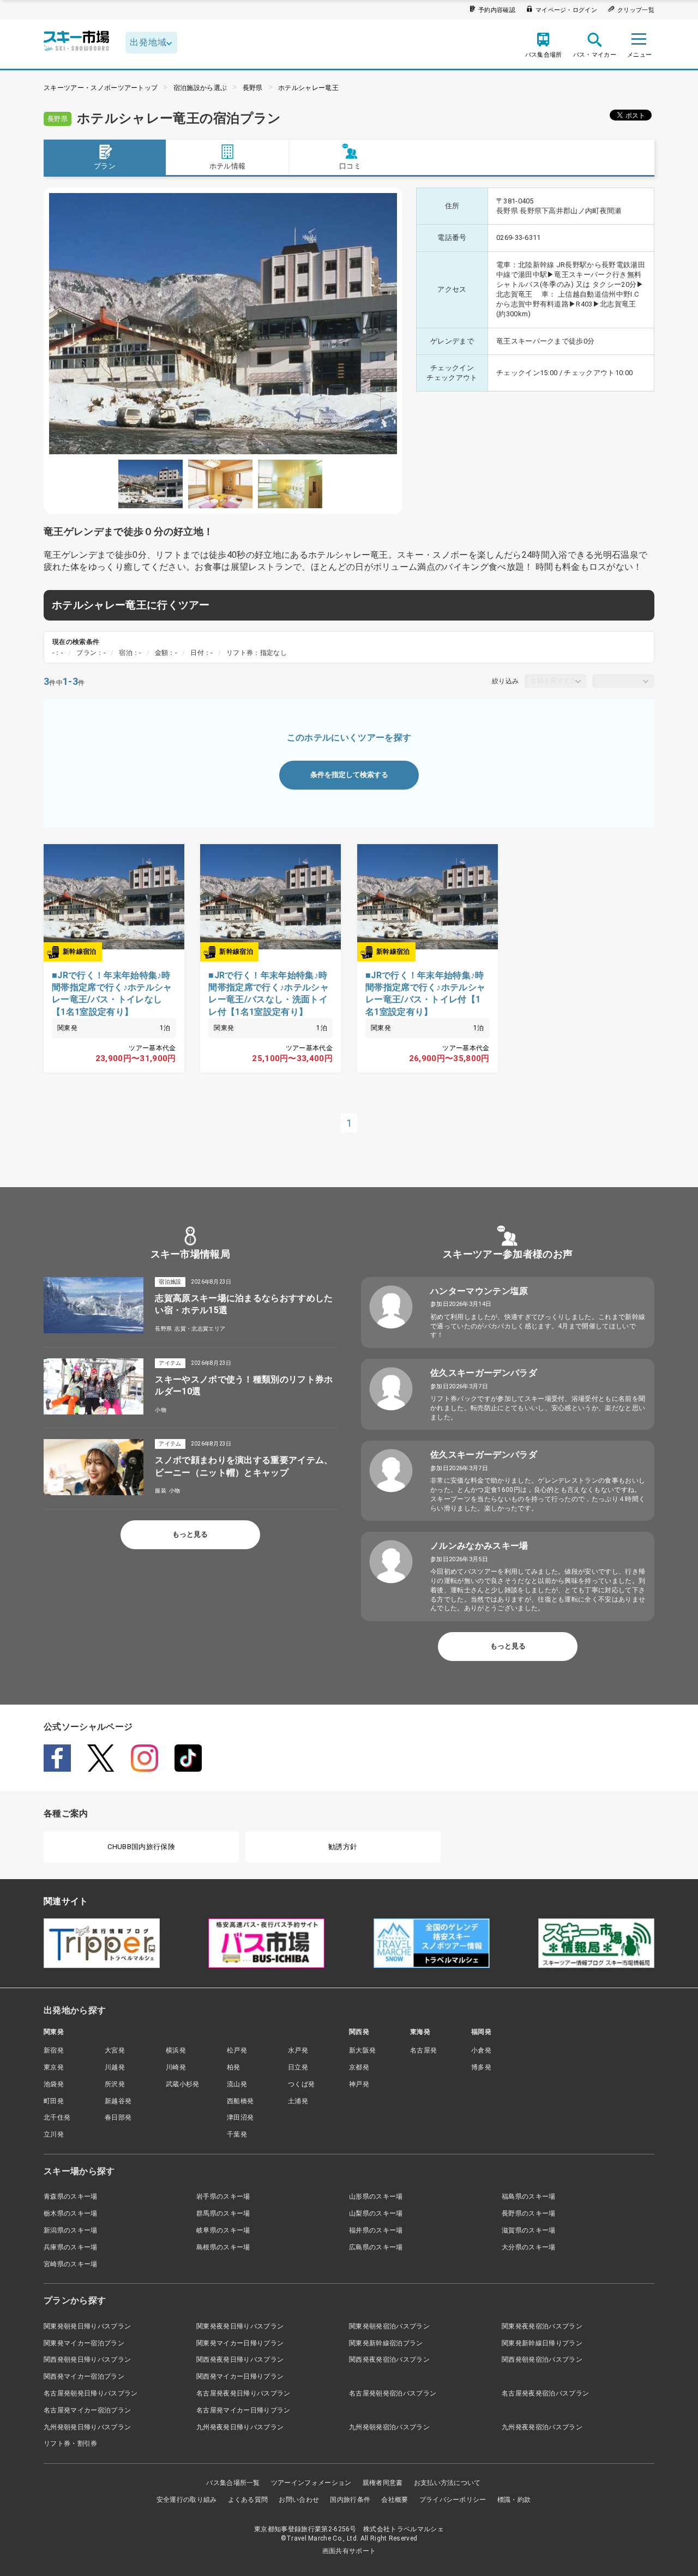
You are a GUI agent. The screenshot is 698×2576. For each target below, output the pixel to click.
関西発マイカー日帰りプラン (240, 2376)
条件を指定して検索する (349, 775)
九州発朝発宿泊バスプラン (389, 2427)
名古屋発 (423, 2050)
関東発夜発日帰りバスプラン (240, 2326)
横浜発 (176, 2050)
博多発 (481, 2067)
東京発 (54, 2067)
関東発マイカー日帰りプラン (240, 2343)
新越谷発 (118, 2101)
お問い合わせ (299, 2500)
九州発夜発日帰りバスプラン (240, 2427)
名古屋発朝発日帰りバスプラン (91, 2393)
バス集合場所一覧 (233, 2483)
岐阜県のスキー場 (223, 2230)
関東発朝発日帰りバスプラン (87, 2326)
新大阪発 (362, 2050)
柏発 (234, 2067)
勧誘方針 (343, 1847)
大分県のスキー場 (529, 2247)
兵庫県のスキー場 (71, 2247)
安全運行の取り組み (187, 2500)
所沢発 (115, 2084)
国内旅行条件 (350, 2500)
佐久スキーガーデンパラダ (484, 1373)
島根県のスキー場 (223, 2247)
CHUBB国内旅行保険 (141, 1847)
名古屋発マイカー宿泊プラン (87, 2410)
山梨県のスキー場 (376, 2213)
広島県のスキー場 (376, 2247)
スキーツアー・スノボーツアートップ (101, 88)
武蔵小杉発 (183, 2084)
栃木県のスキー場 (71, 2213)
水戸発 (298, 2050)
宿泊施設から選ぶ (200, 88)
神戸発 (359, 2084)
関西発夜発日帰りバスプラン (240, 2360)
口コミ (350, 166)
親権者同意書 (383, 2483)
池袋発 (54, 2084)
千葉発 (237, 2134)
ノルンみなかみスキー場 (479, 1546)
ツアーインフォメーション (311, 2483)
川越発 (115, 2067)
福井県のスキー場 (376, 2230)
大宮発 (115, 2050)
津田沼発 (240, 2117)
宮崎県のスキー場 (71, 2264)
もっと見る (190, 1534)
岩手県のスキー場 (223, 2196)
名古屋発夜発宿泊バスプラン (545, 2393)
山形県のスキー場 (376, 2196)
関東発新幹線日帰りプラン (542, 2343)
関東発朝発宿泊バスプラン (389, 2326)
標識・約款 (514, 2500)
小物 (161, 1410)
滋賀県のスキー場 (529, 2230)
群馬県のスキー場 (223, 2213)
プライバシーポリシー (453, 2500)
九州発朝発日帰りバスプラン (87, 2427)
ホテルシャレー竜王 (308, 88)
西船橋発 (240, 2101)
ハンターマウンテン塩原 (479, 1291)
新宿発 (54, 2050)
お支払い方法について (447, 2483)
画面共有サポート (349, 2551)
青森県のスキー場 (71, 2196)
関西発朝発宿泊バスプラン (542, 2360)
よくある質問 (248, 2500)
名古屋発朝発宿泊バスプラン (393, 2393)
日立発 (298, 2067)
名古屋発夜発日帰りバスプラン (243, 2393)
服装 (161, 1491)
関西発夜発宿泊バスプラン (389, 2360)
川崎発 (176, 2067)
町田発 (54, 2101)
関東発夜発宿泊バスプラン (542, 2326)
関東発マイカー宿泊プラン (84, 2343)
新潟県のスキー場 (71, 2230)
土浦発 (298, 2101)
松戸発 (237, 2050)
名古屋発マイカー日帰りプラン (243, 2410)
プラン (105, 166)
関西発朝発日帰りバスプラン (87, 2360)
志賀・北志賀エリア (200, 1329)
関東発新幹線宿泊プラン (386, 2343)
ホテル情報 (228, 166)
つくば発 (301, 2084)
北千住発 (57, 2117)
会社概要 (395, 2500)
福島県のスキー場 (529, 2196)
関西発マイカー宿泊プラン (84, 2376)
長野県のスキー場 (529, 2213)
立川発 (54, 2134)
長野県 (253, 88)
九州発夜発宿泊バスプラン (542, 2427)
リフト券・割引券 (71, 2443)
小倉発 (481, 2050)
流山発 (237, 2084)
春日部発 (118, 2117)
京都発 (359, 2067)
